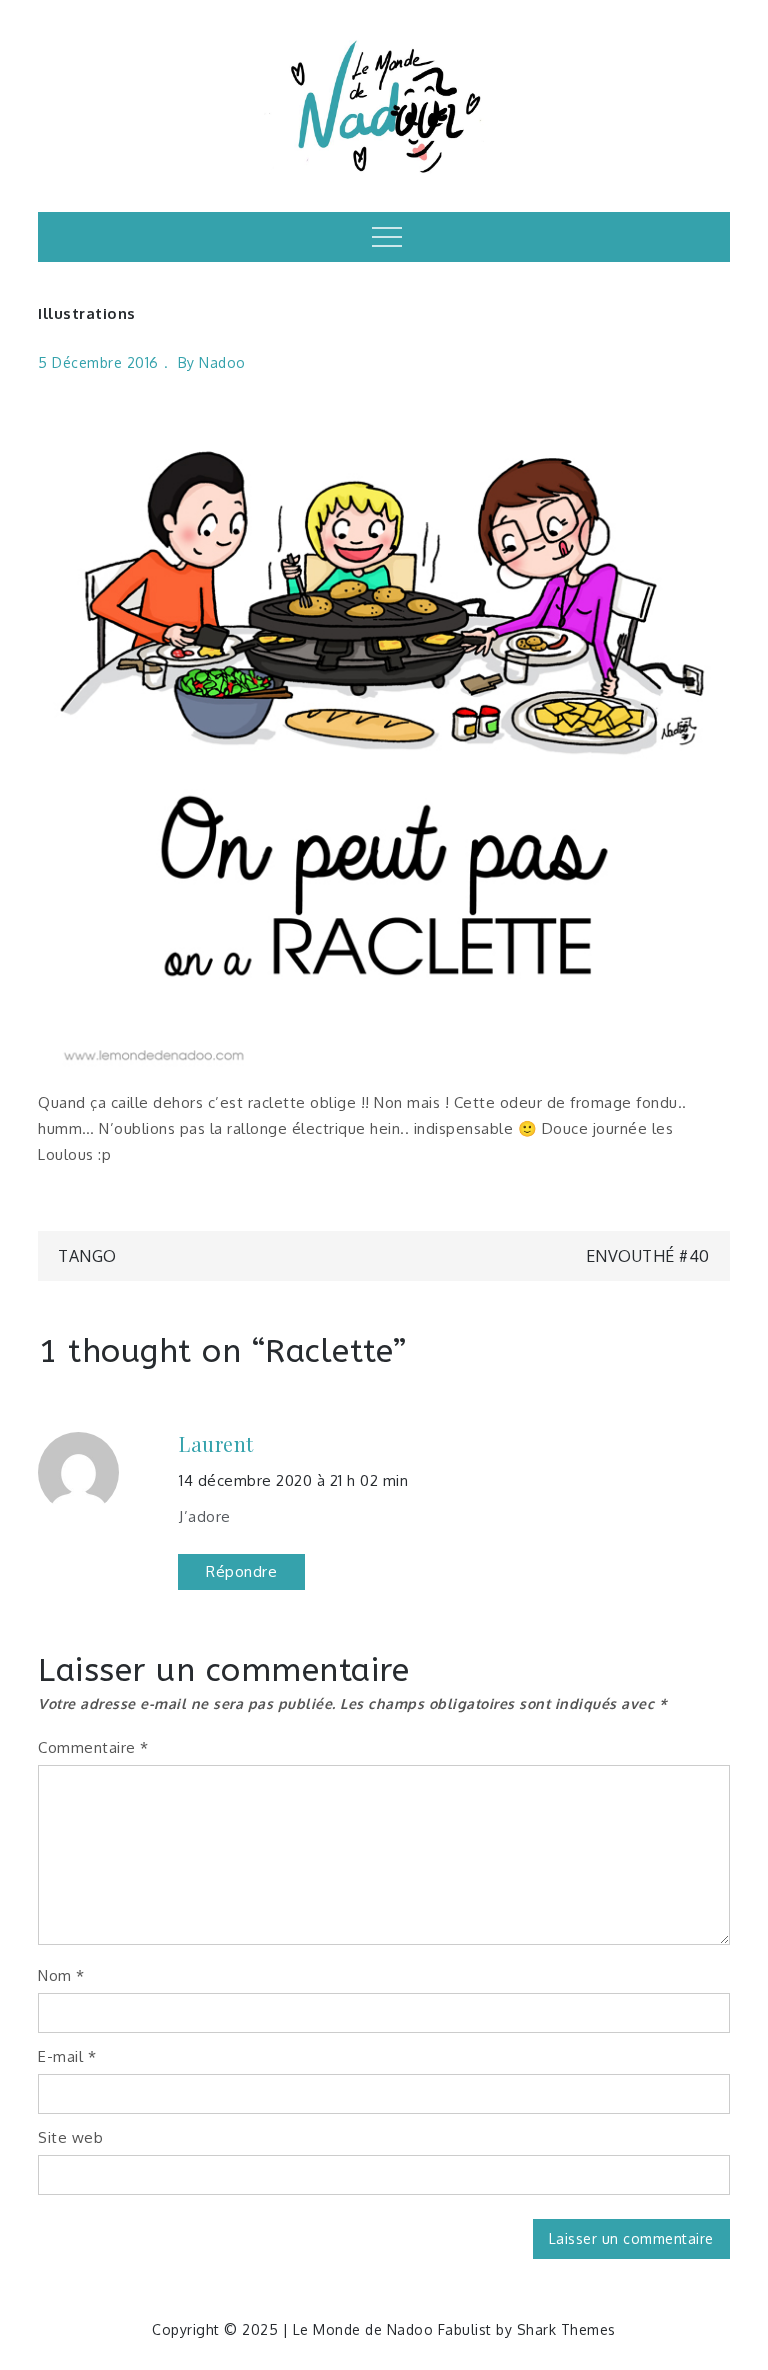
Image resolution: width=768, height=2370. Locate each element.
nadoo (222, 362)
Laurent (216, 1444)
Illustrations (87, 313)
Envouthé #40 (648, 1256)
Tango (87, 1256)
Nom (61, 1975)
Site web (70, 2137)
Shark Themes (566, 2329)
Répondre (241, 1571)
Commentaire (93, 1747)
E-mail (67, 2056)
